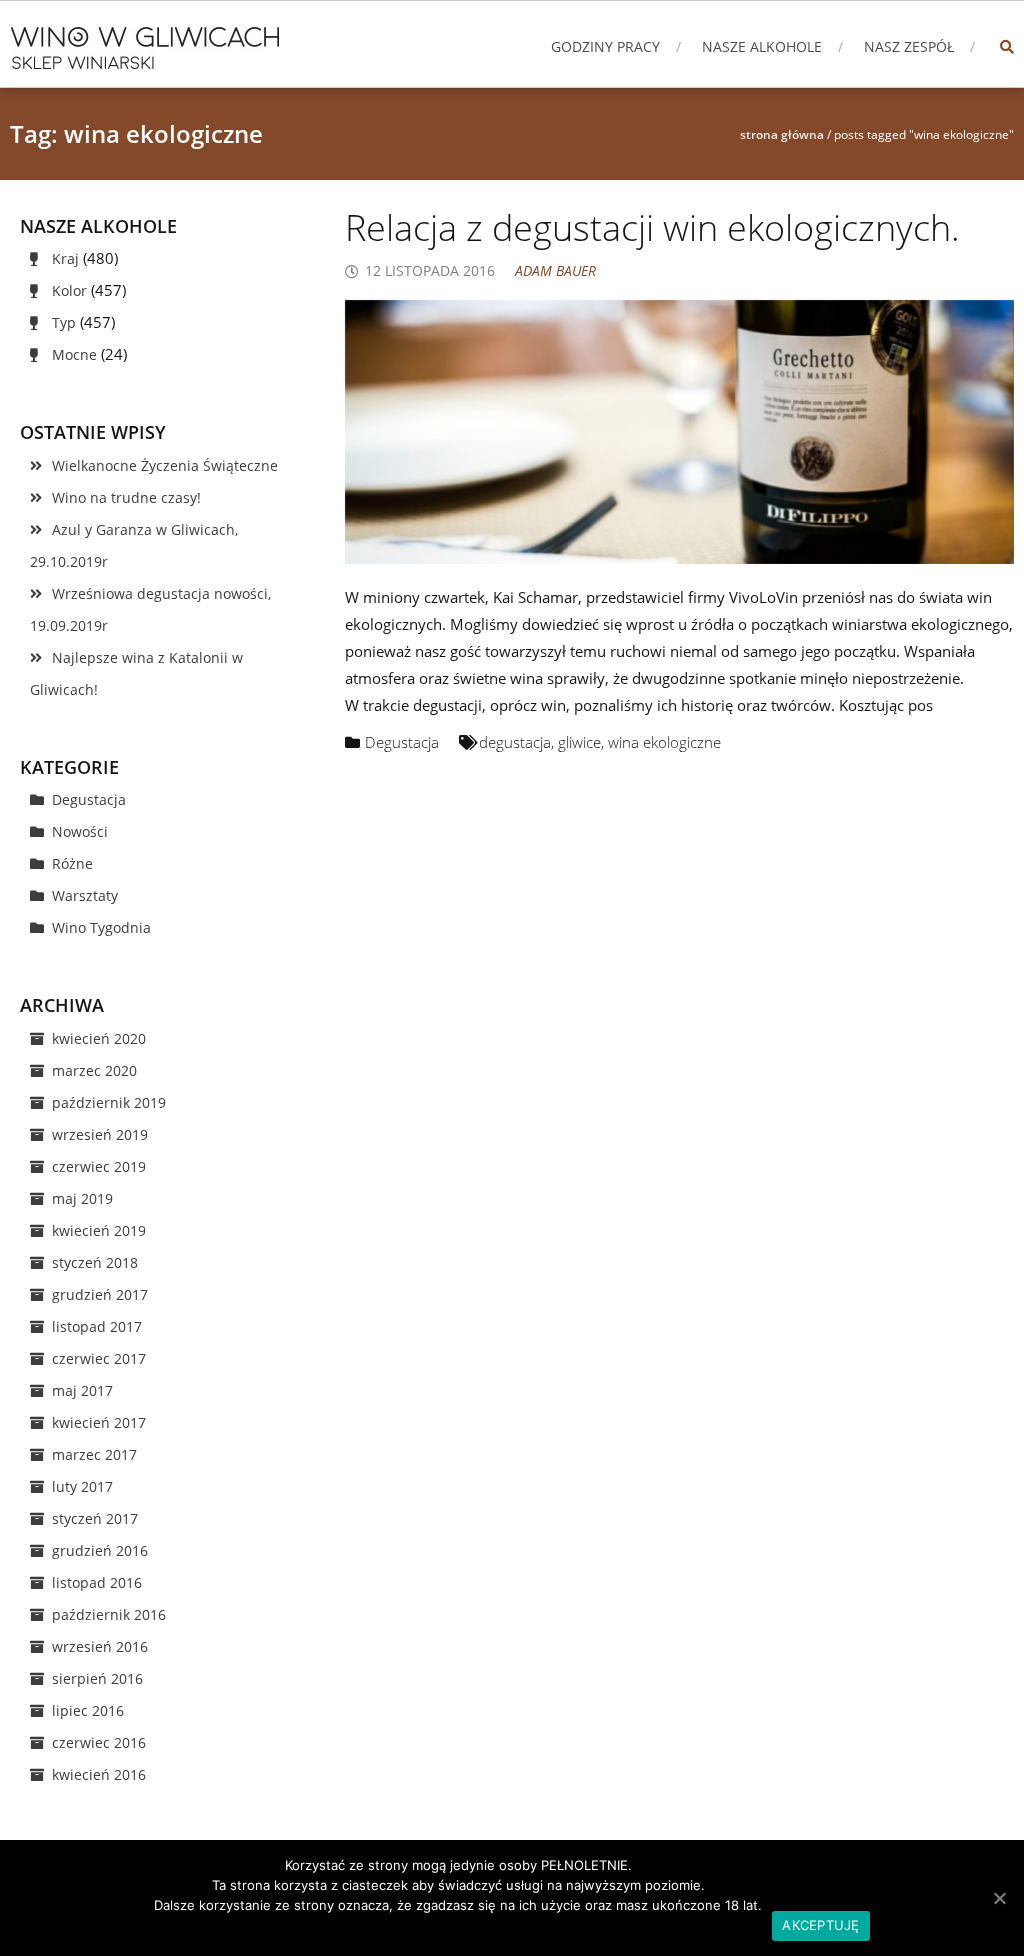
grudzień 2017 (100, 1294)
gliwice (579, 742)
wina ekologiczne (664, 742)
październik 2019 (109, 1102)
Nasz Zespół (909, 46)
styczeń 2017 (95, 1518)
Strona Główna (782, 134)
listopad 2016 (97, 1582)
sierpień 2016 (97, 1678)
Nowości (80, 831)
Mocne (74, 354)
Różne (72, 863)
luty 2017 (82, 1486)
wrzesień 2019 (100, 1134)
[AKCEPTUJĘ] (999, 1898)
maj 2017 (82, 1390)
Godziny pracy (605, 46)
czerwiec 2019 (99, 1166)
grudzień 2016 (100, 1550)
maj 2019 (82, 1198)
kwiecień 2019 (99, 1230)
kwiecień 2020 (99, 1038)
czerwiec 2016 (99, 1742)
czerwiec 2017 (99, 1358)
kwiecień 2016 (99, 1774)
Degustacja (402, 742)
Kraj (65, 258)
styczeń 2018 (95, 1262)
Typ (64, 322)
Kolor (69, 290)
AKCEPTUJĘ (820, 1925)
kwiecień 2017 (99, 1422)
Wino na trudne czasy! (126, 497)
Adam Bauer (555, 270)
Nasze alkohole (762, 46)
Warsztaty (85, 895)
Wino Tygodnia (101, 927)
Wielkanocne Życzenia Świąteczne (165, 465)
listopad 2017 (97, 1326)
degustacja (515, 742)
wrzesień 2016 (100, 1646)
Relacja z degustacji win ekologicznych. (652, 227)
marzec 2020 (94, 1070)
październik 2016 (109, 1614)
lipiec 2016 (88, 1710)
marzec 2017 (94, 1454)
